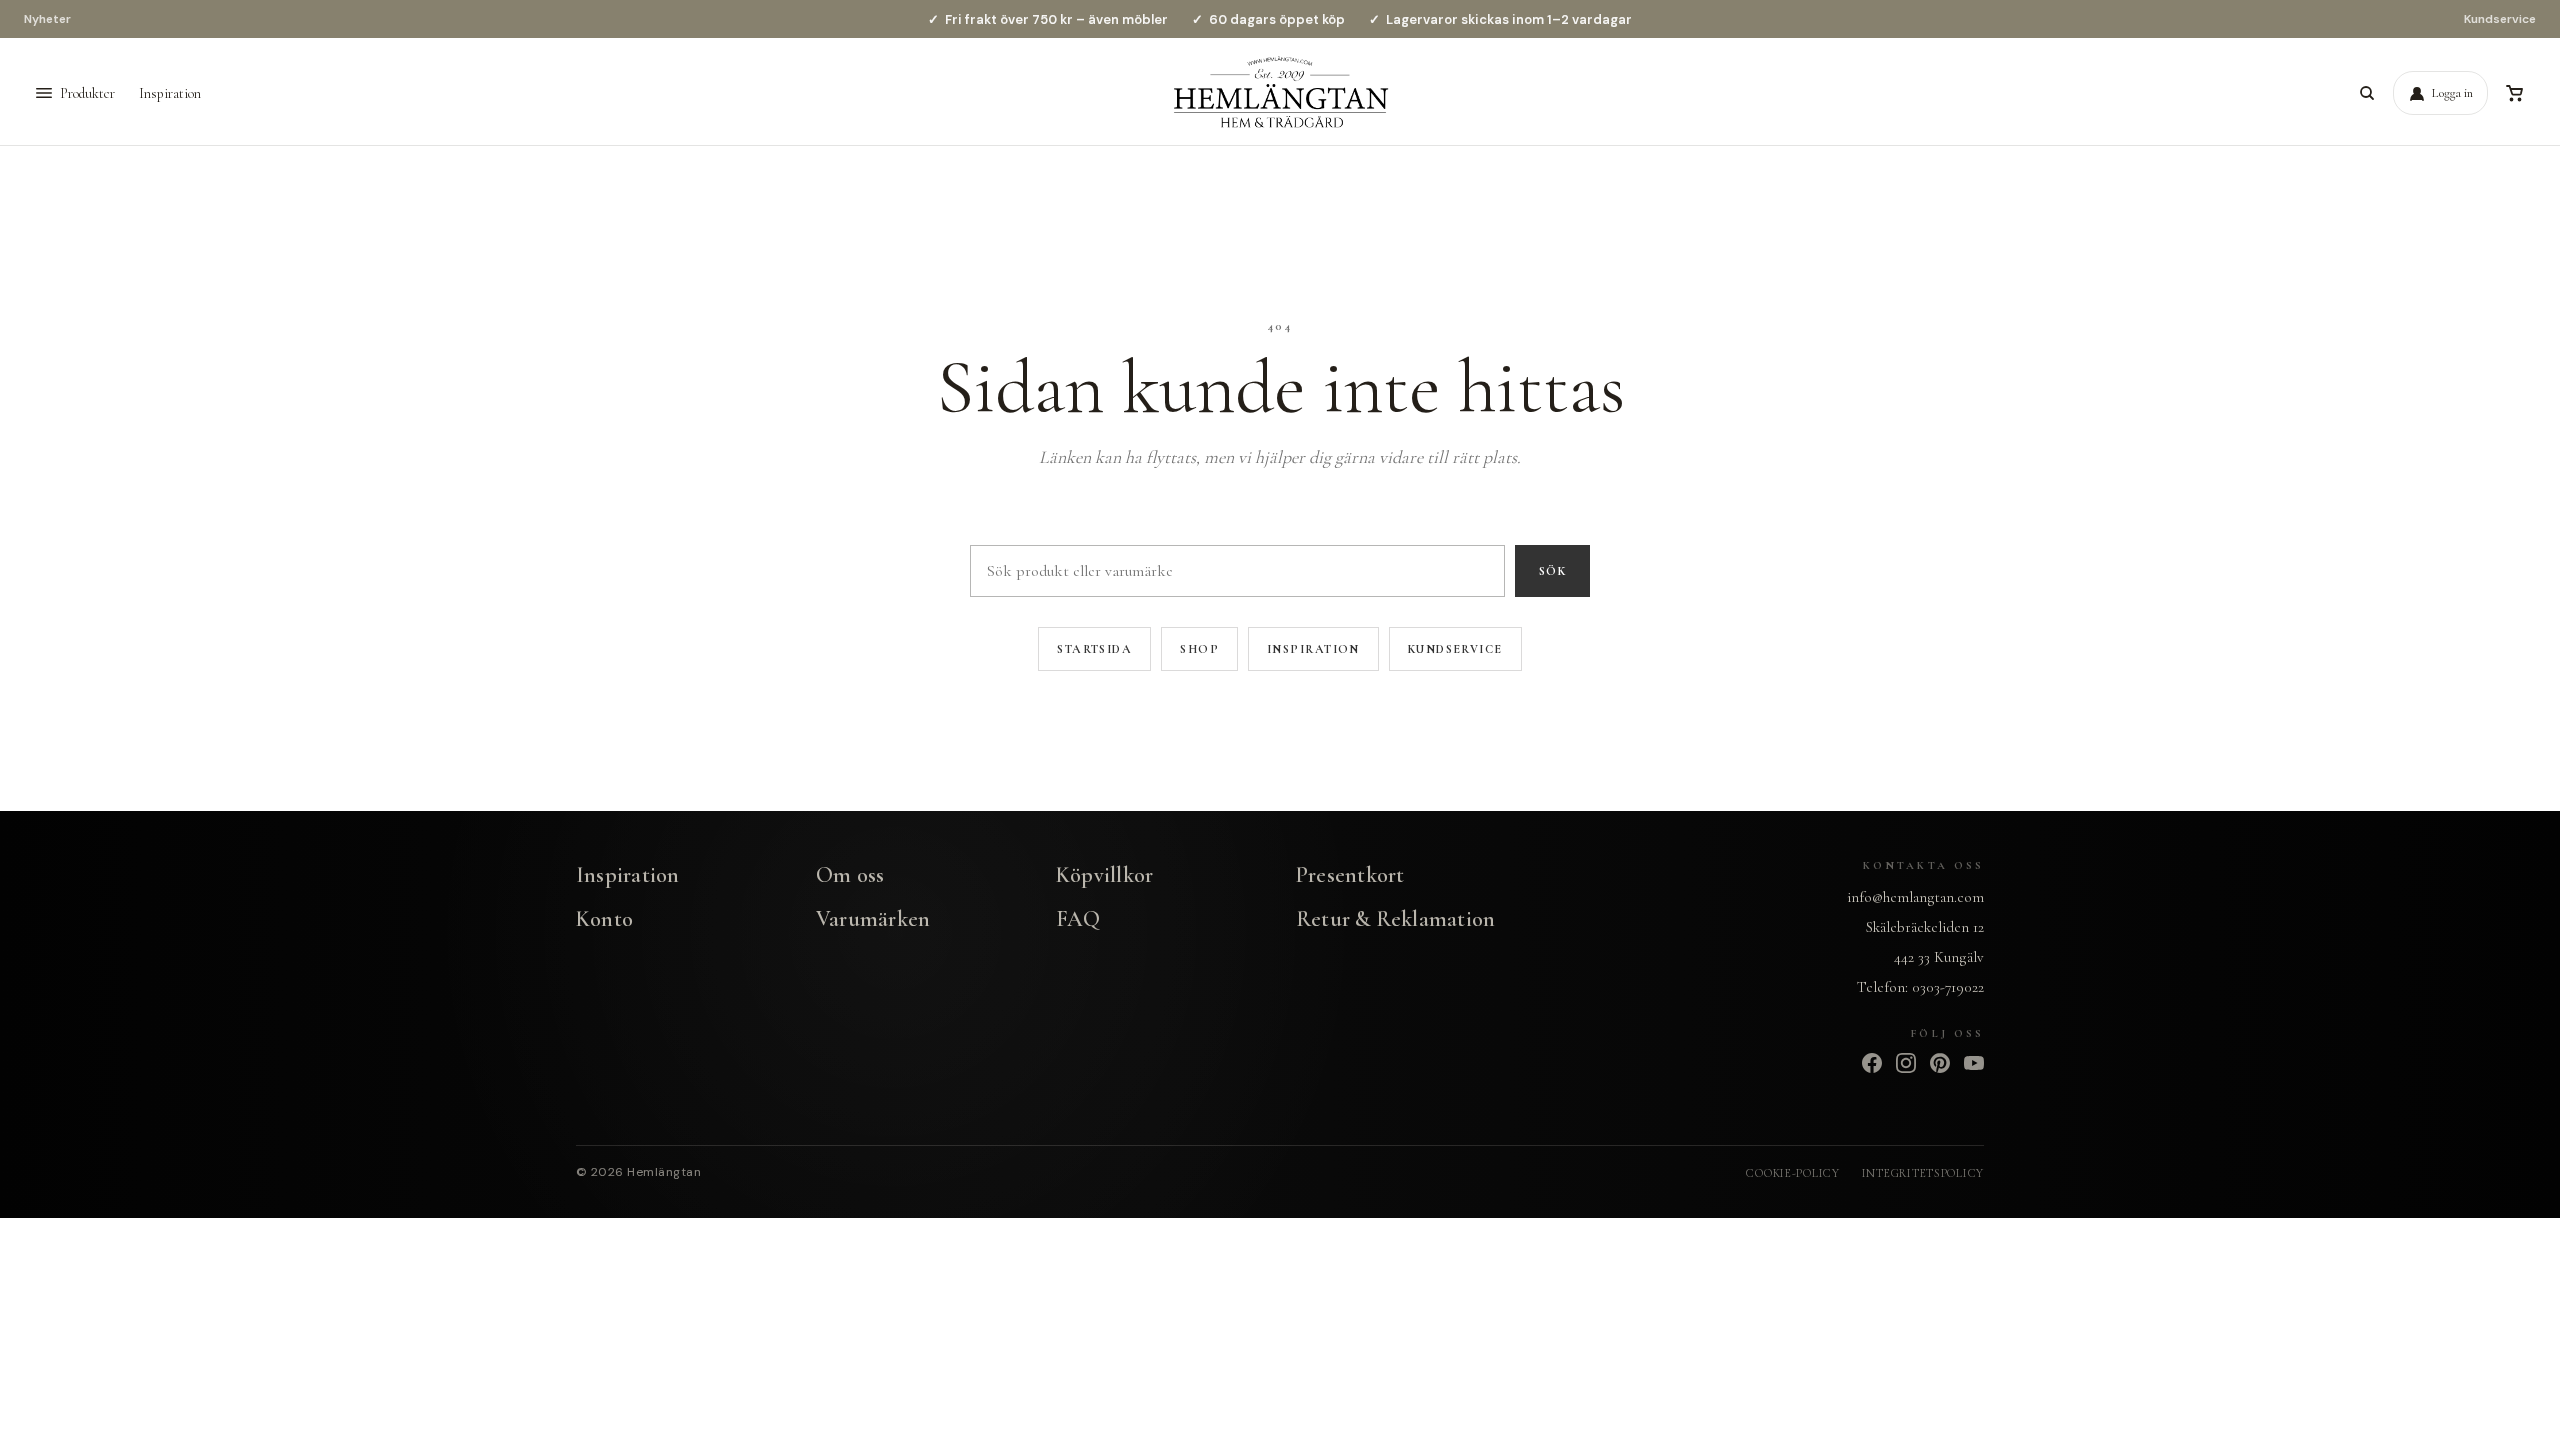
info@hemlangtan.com (1915, 897)
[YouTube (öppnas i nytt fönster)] (1974, 1063)
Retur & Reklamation (1395, 919)
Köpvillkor (1104, 875)
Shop (1199, 649)
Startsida (1094, 649)
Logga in (2452, 93)
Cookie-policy (1792, 1173)
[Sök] (2367, 93)
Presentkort (1350, 875)
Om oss (850, 875)
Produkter (87, 93)
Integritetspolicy (1923, 1173)
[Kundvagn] (2514, 93)
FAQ (1078, 919)
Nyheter (47, 19)
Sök (1552, 571)
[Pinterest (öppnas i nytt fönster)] (1940, 1063)
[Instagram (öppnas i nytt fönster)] (1906, 1063)
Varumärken (873, 919)
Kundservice (2500, 19)
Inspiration (170, 93)
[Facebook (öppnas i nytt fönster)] (1872, 1063)
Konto (604, 919)
